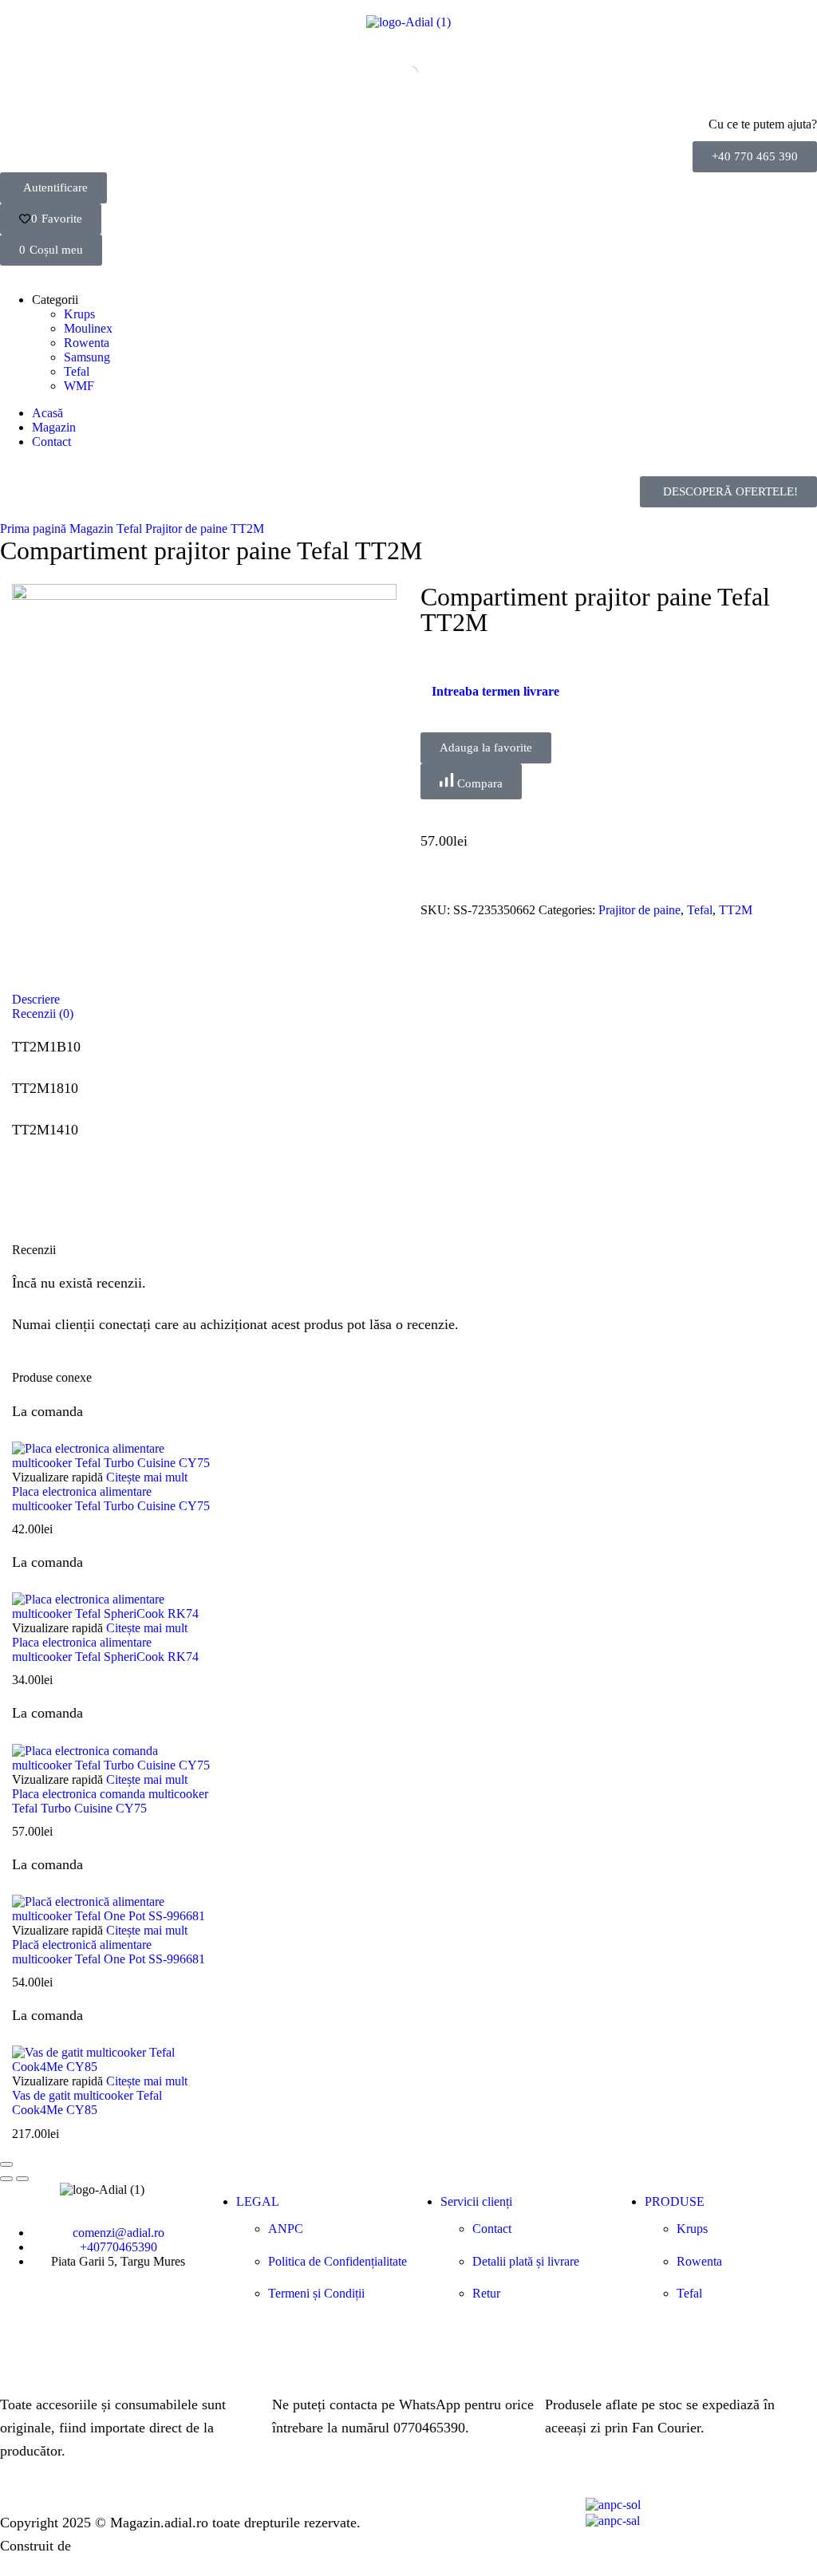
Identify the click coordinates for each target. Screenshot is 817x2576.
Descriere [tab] (36, 999)
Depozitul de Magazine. (144, 2546)
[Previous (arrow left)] (6, 2179)
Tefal (129, 529)
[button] (755, 157)
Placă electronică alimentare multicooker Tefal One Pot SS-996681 (109, 1952)
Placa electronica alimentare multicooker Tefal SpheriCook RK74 (105, 1649)
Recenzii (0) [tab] (43, 1014)
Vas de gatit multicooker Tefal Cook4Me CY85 (87, 2103)
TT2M (247, 529)
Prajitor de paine (186, 529)
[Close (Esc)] (6, 2164)
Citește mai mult (147, 1477)
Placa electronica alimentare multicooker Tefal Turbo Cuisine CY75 (111, 1499)
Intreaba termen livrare (495, 691)
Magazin (91, 529)
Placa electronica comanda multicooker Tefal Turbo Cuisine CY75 (110, 1801)
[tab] (408, 1000)
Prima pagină (33, 529)
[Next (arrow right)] (22, 2179)
